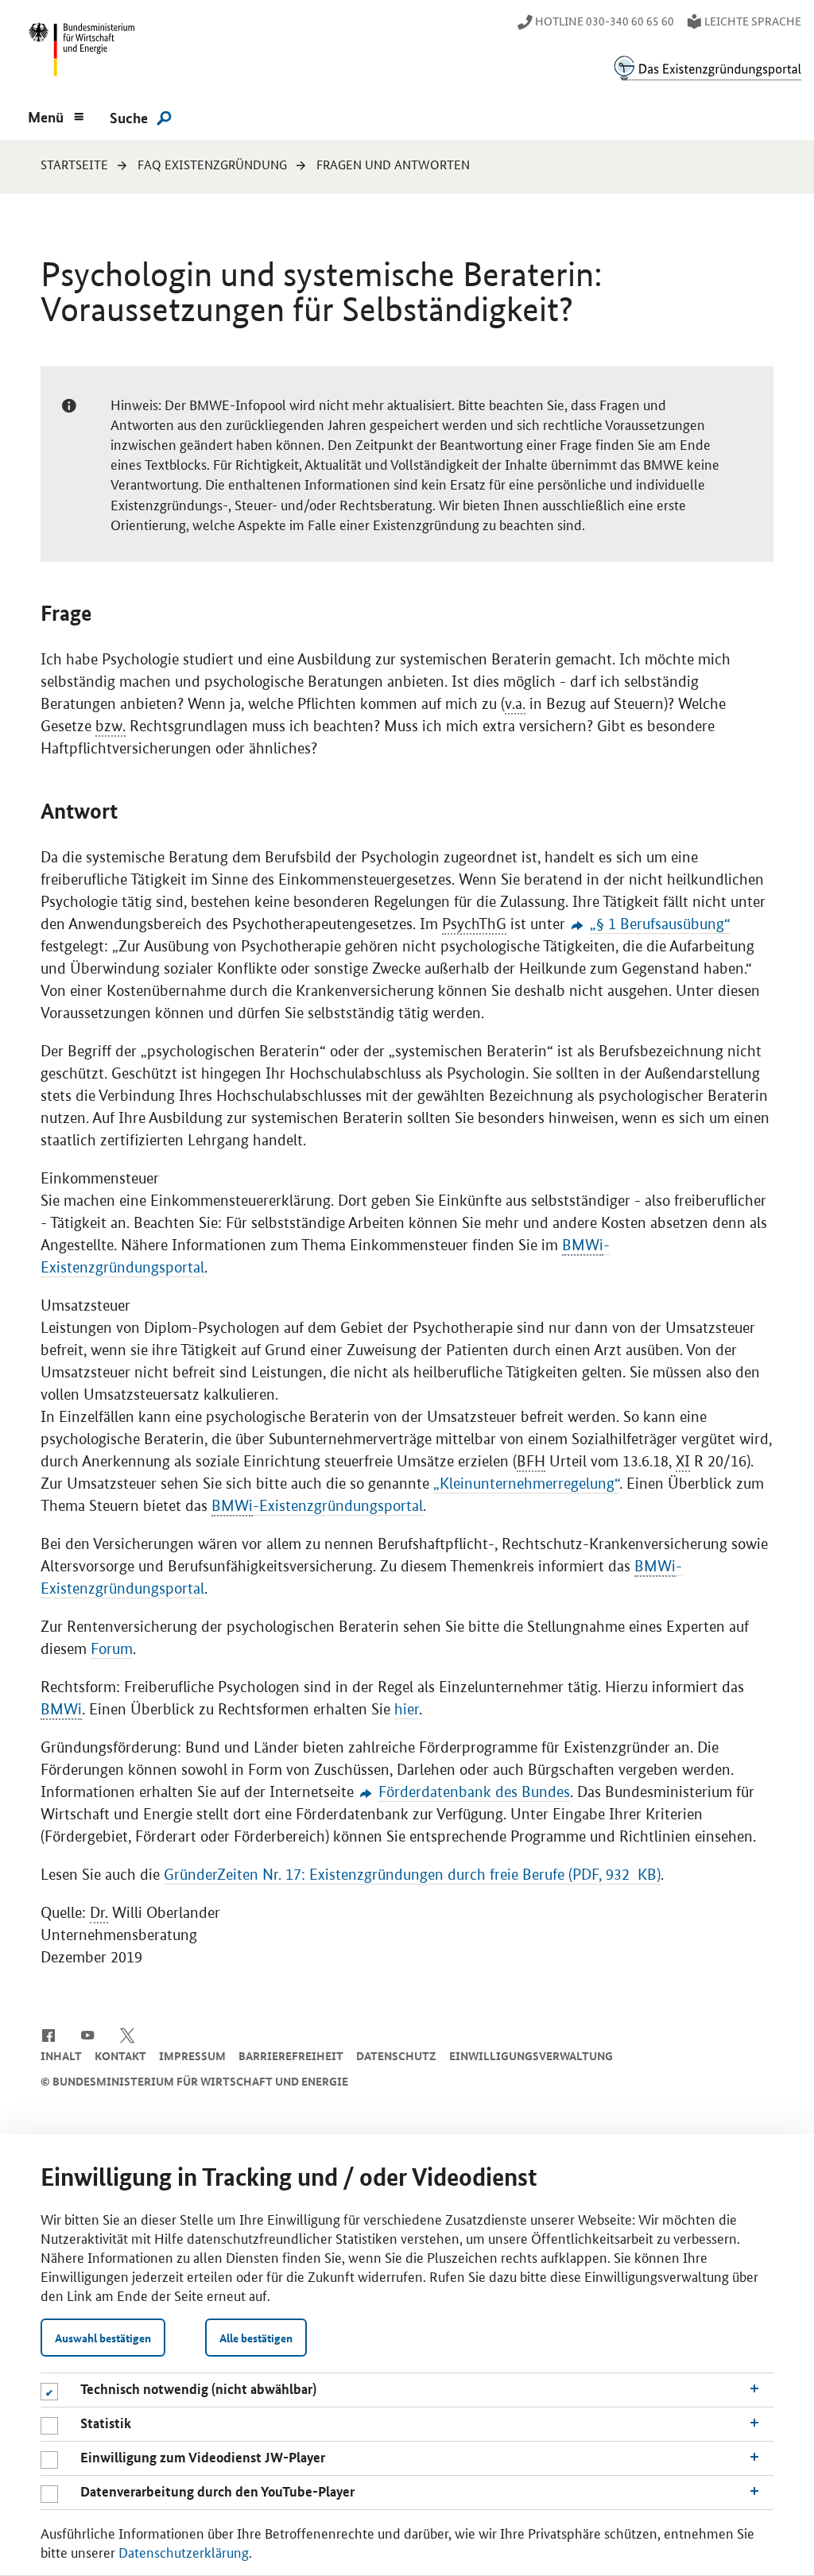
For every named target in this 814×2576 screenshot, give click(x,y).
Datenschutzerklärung (184, 2551)
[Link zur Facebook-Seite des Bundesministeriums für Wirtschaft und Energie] (48, 2034)
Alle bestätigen (256, 2338)
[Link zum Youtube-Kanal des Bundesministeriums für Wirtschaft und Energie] (88, 2034)
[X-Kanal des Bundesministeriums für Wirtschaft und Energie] (128, 2034)
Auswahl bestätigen (103, 2338)
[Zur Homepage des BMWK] (79, 53)
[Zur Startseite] (707, 68)
